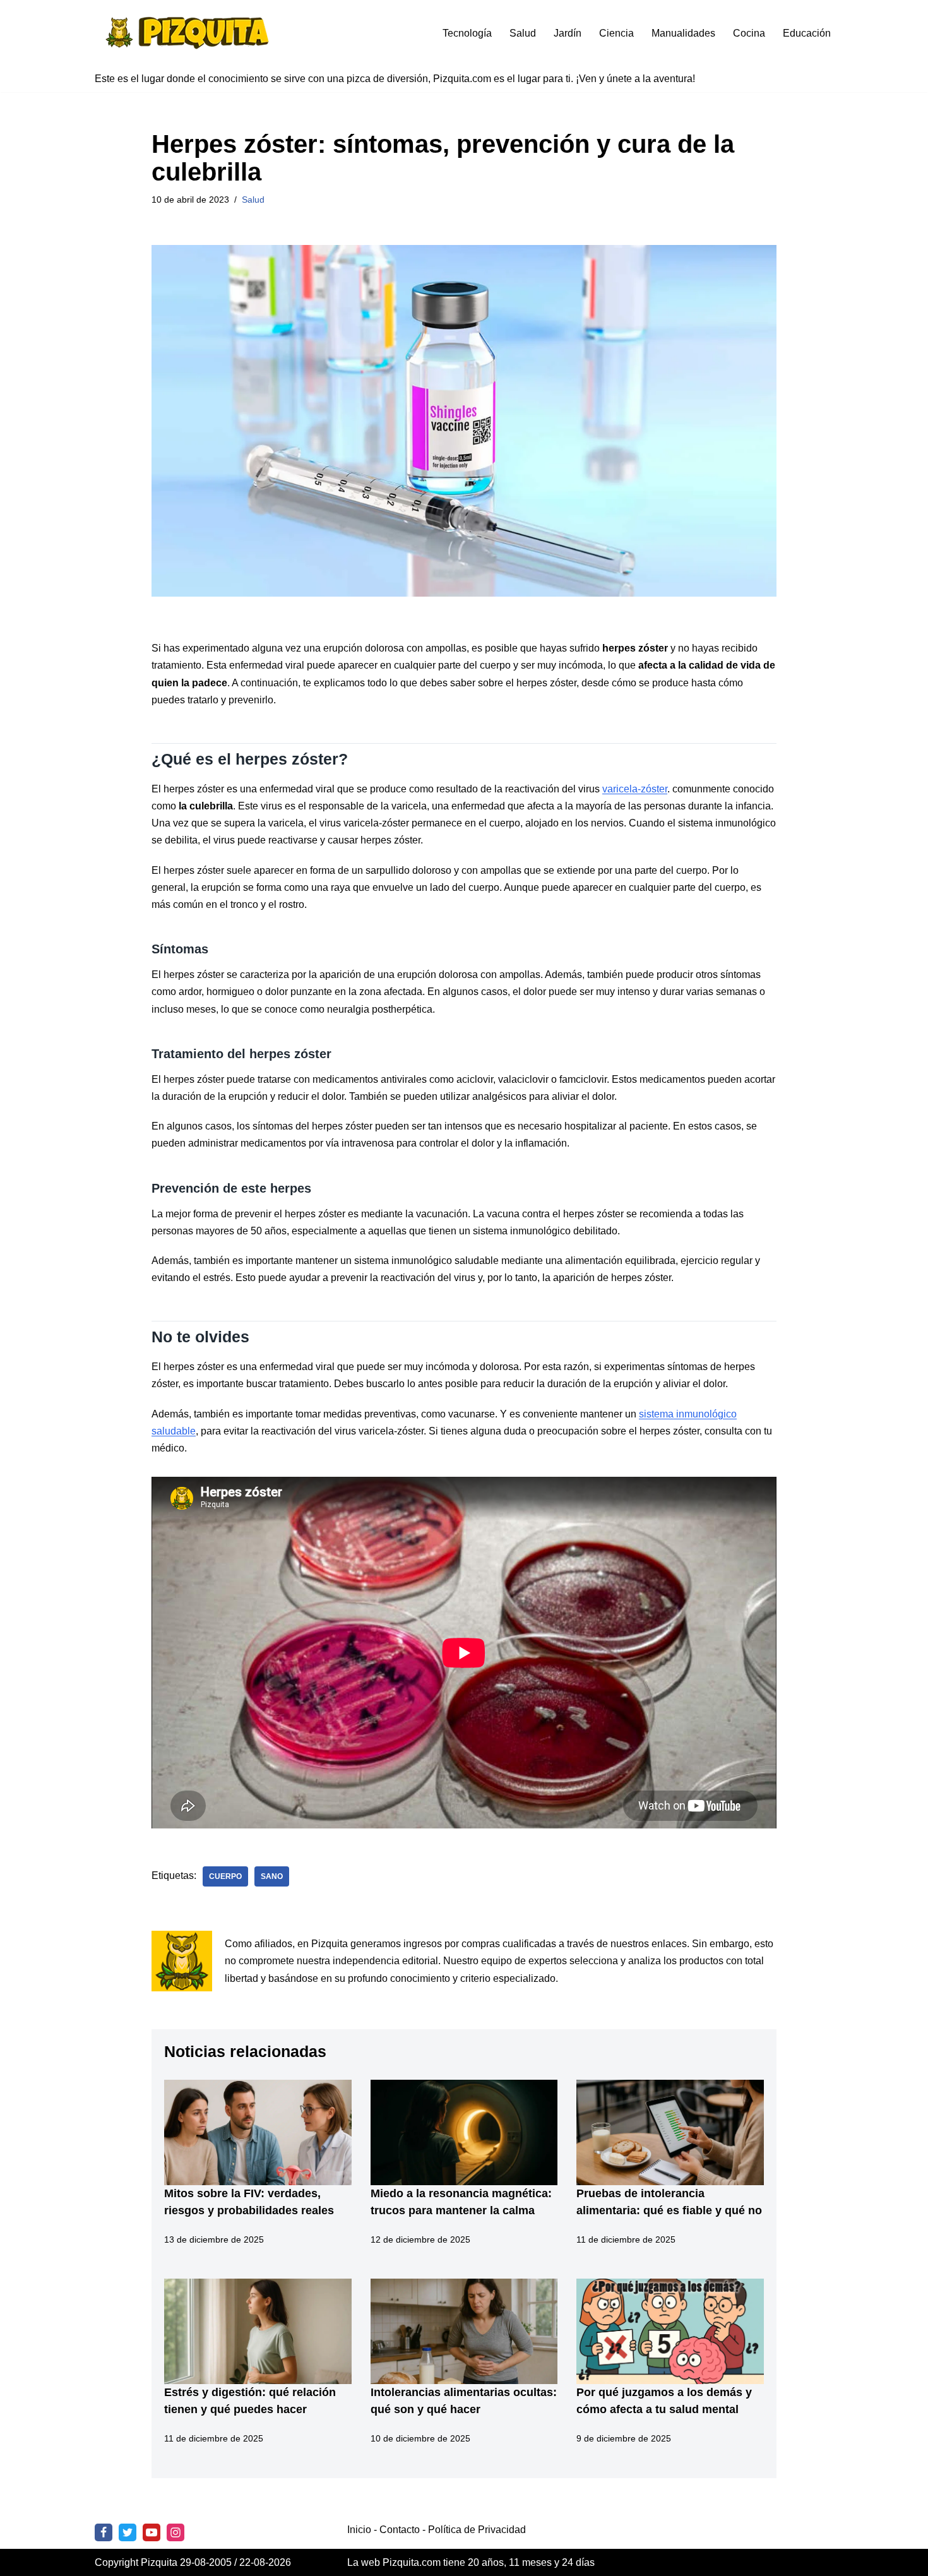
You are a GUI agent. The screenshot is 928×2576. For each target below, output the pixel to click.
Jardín (568, 33)
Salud (523, 33)
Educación (807, 33)
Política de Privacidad (477, 2530)
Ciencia (616, 33)
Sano (272, 1876)
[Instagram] (175, 2532)
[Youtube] (152, 2532)
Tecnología (467, 33)
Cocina (749, 33)
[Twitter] (128, 2532)
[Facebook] (104, 2532)
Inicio (359, 2530)
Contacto (400, 2530)
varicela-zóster (635, 789)
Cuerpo (225, 1876)
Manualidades (683, 33)
